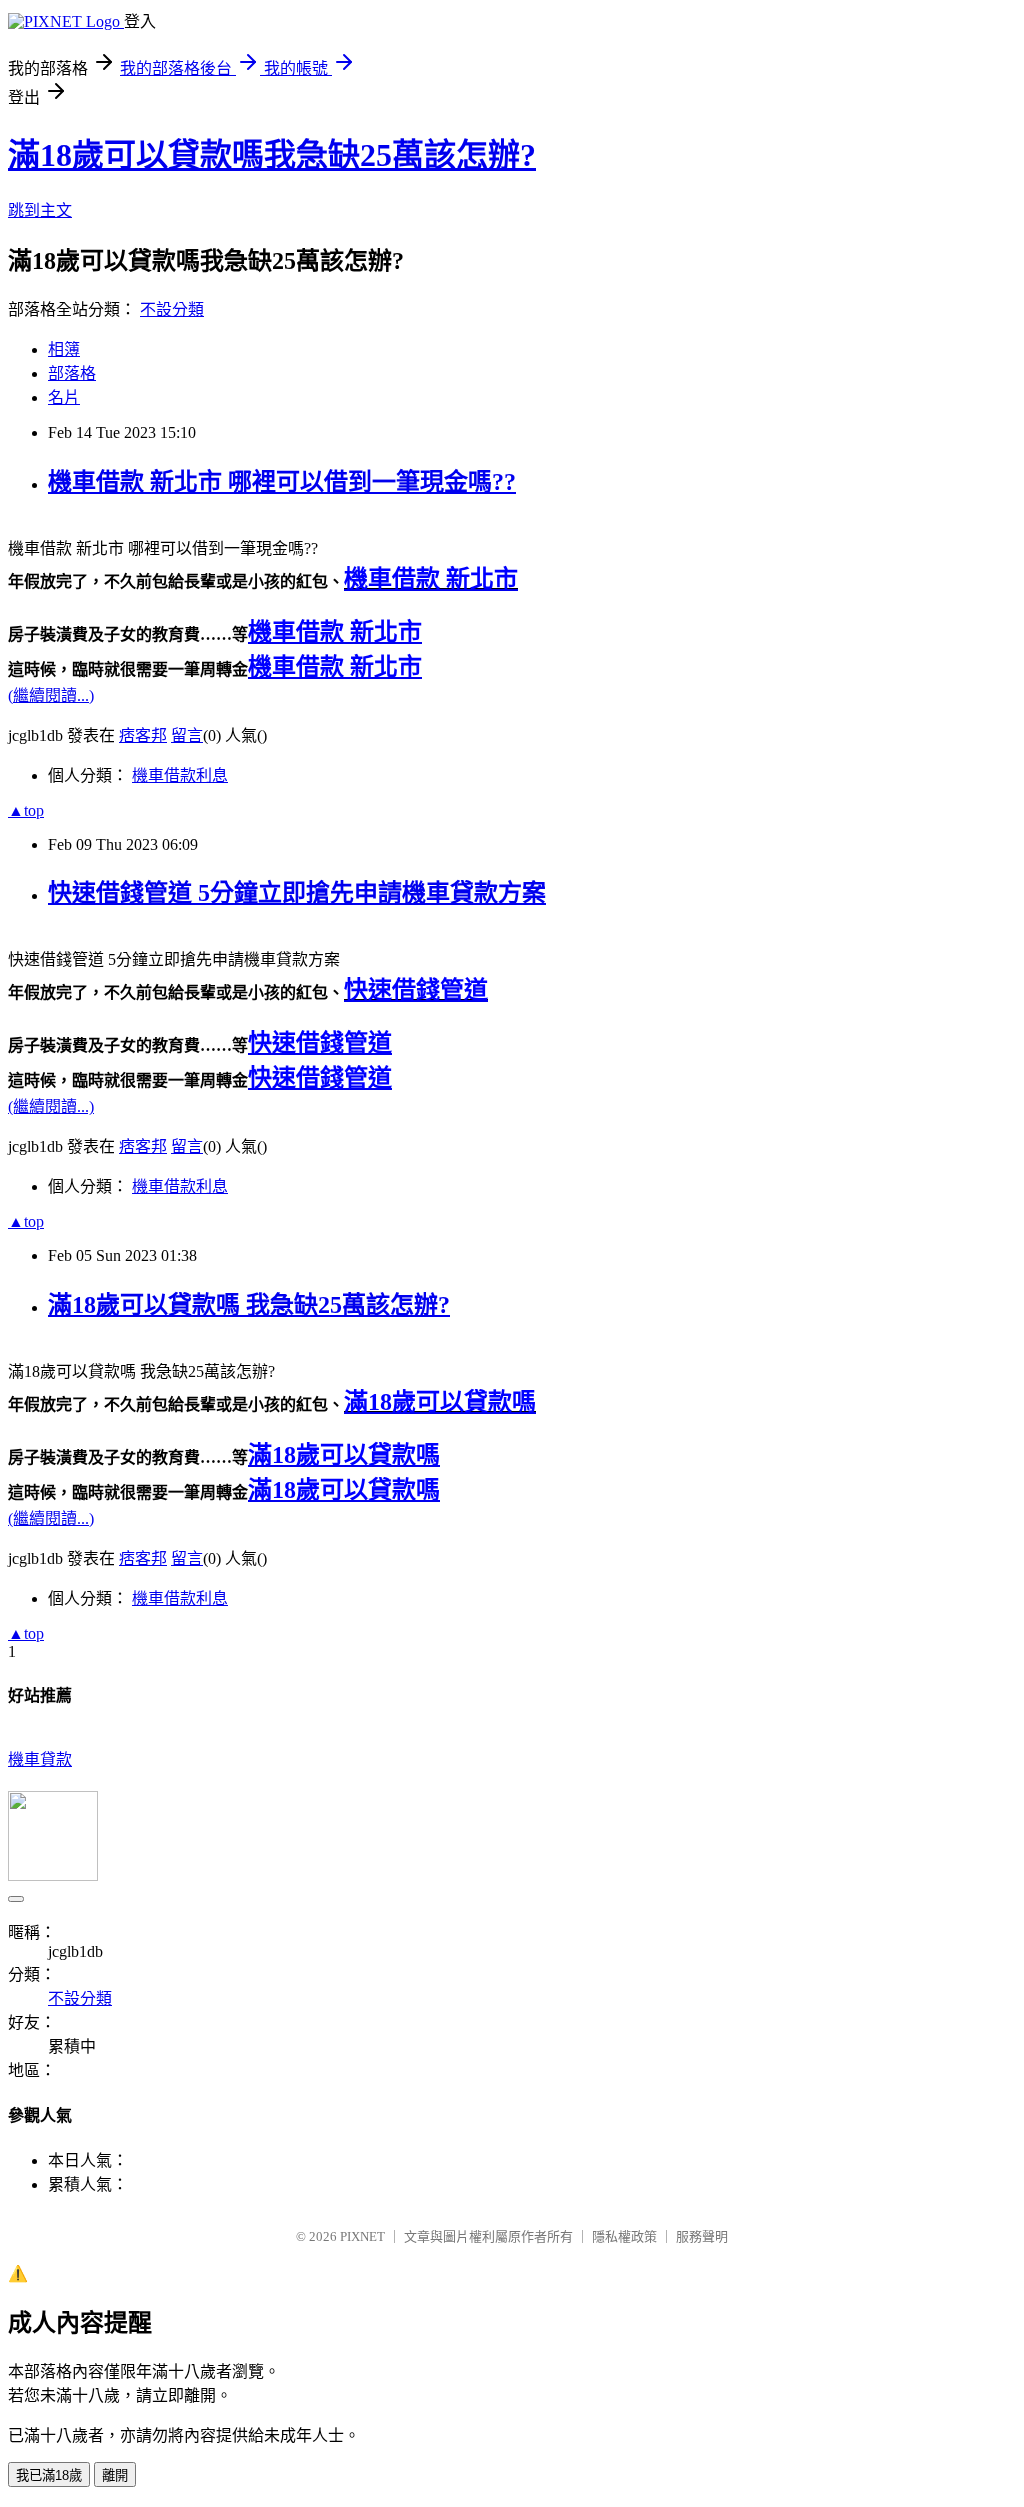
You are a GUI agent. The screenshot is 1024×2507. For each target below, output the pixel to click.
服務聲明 (702, 2236)
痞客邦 (143, 735)
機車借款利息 (180, 775)
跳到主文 (40, 210)
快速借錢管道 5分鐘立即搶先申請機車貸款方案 (297, 893)
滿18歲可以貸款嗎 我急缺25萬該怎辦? (249, 1305)
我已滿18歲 (49, 2475)
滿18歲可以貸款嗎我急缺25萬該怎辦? (272, 155)
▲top (26, 810)
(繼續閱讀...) (51, 695)
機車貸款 (40, 1759)
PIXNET (362, 2236)
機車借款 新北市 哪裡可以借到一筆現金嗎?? (282, 482)
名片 (64, 397)
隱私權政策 (624, 2236)
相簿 (64, 349)
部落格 (72, 373)
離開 (115, 2475)
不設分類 (172, 309)
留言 (187, 735)
